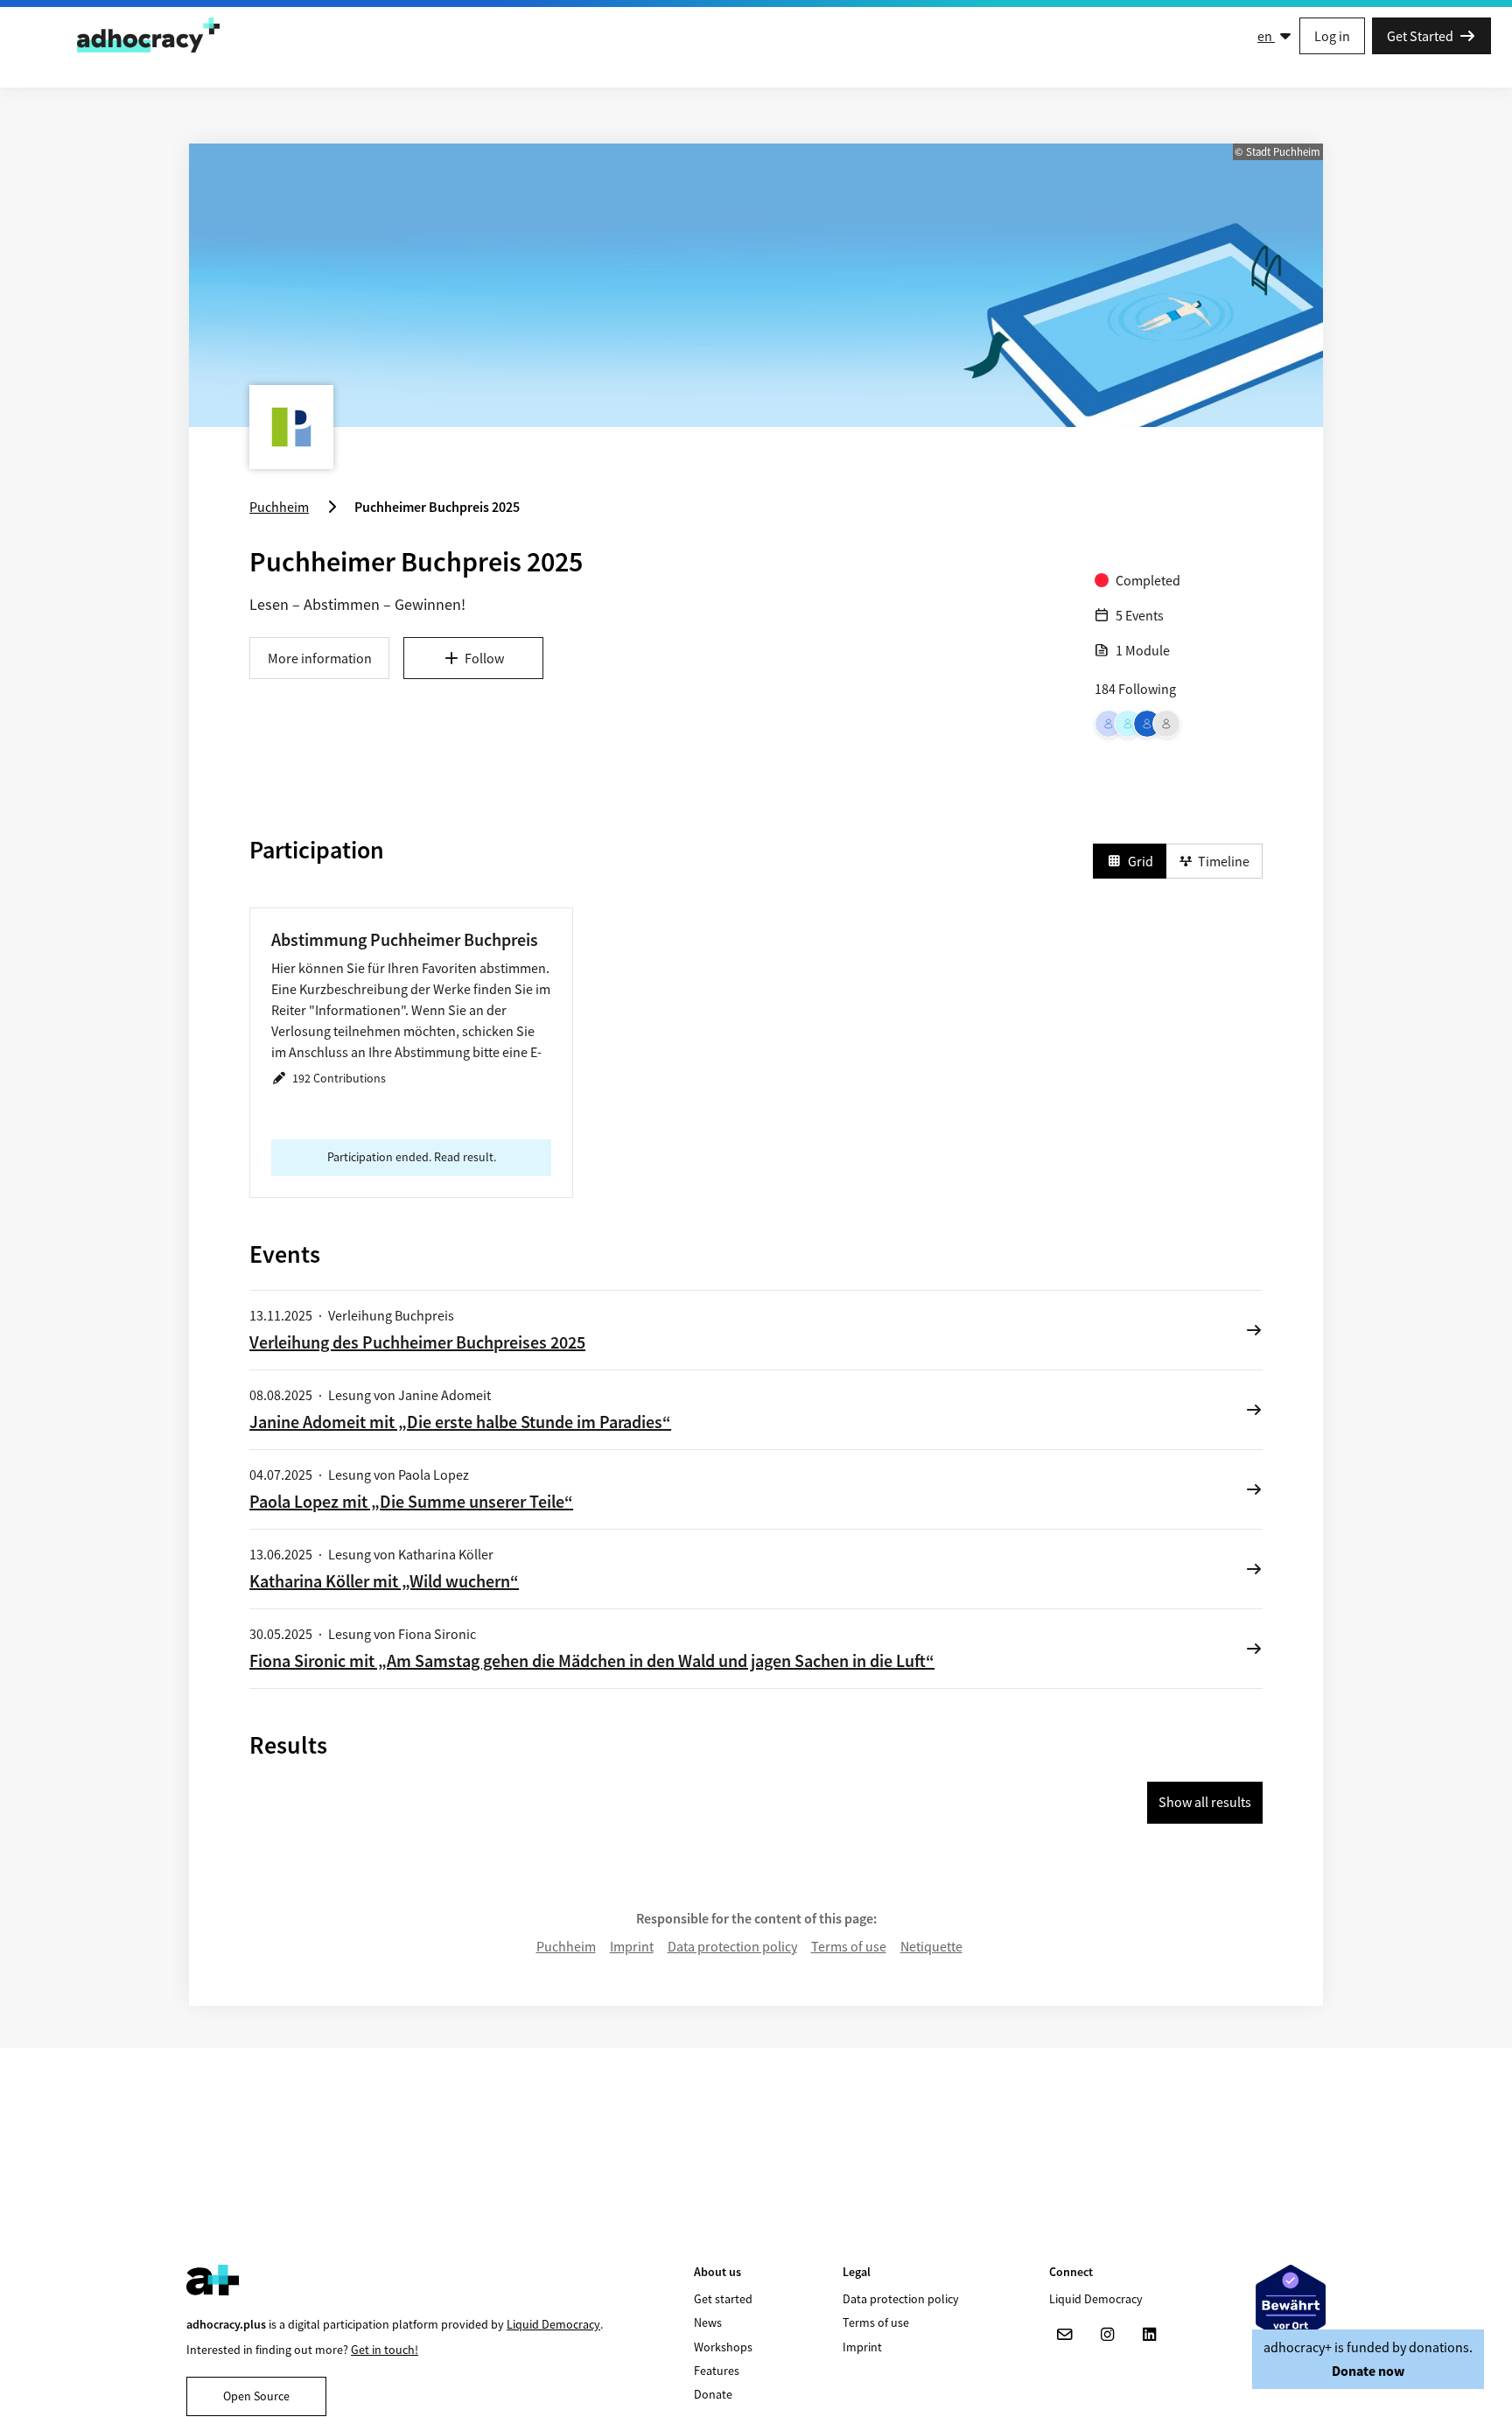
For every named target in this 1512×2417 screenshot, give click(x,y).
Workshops (723, 2347)
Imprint (632, 1946)
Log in (1332, 36)
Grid (1141, 861)
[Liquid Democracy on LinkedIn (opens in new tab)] (1149, 2335)
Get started (723, 2299)
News (708, 2322)
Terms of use (849, 1946)
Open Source (256, 2396)
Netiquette (931, 1946)
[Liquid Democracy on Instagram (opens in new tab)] (1107, 2335)
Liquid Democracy (553, 2324)
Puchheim (566, 1946)
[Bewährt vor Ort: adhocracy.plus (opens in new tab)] (1291, 2305)
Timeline (1224, 861)
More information (320, 658)
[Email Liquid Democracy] (1065, 2335)
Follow (484, 658)
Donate (713, 2394)
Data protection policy (732, 1946)
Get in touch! (385, 2350)
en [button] (1266, 36)
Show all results (1205, 1802)
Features (717, 2371)
